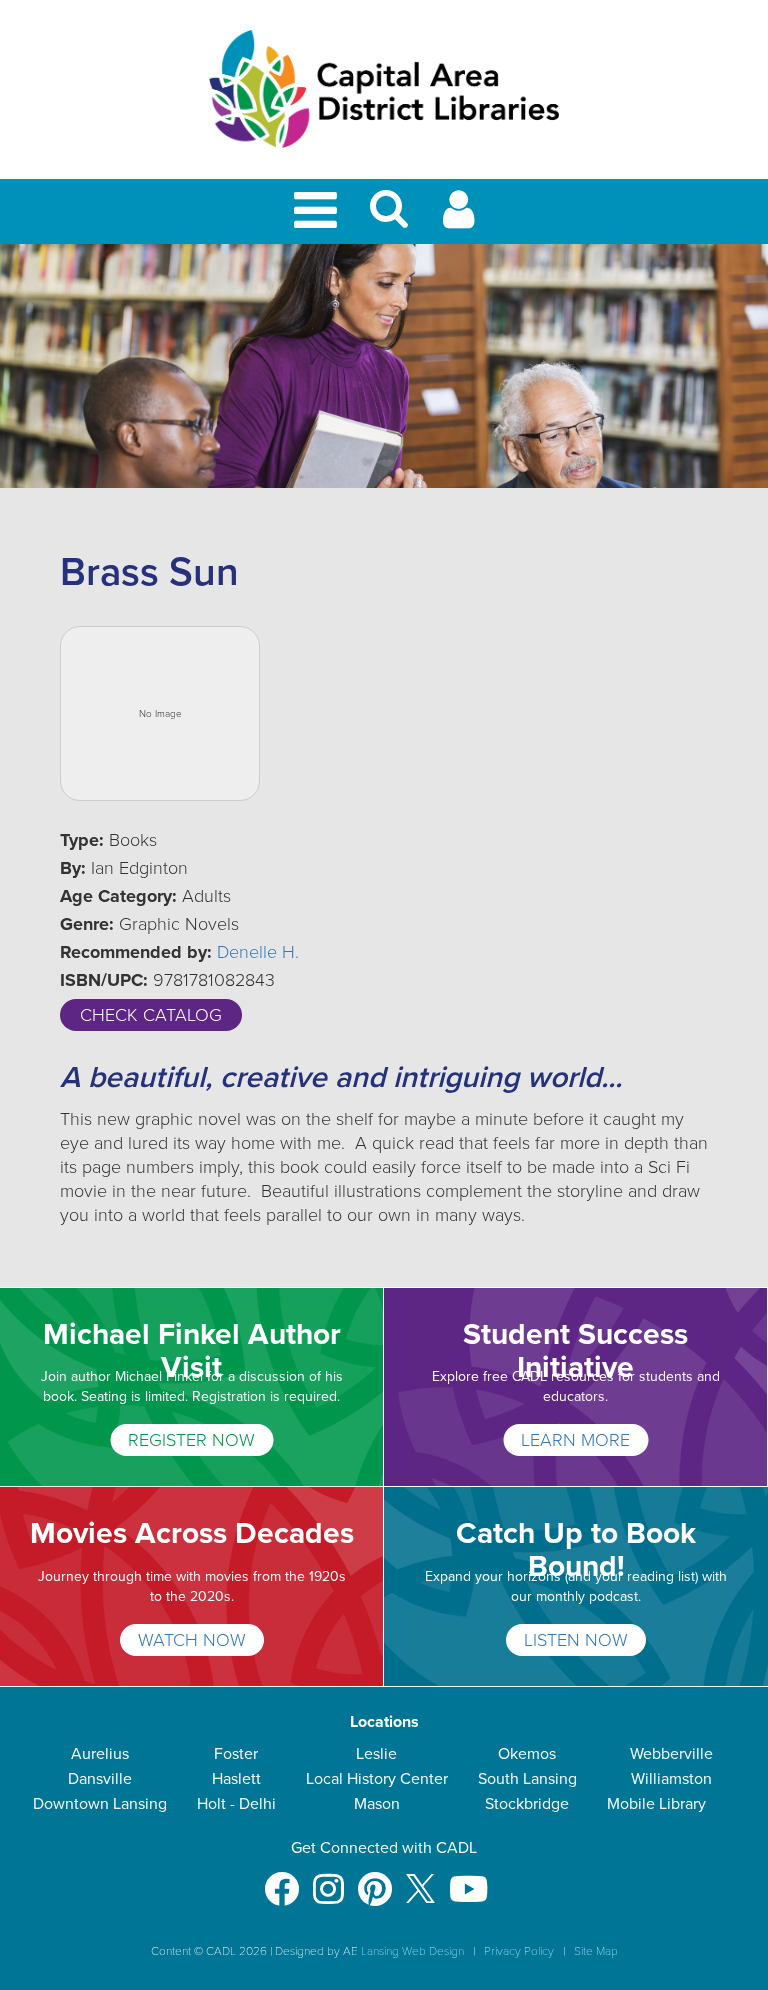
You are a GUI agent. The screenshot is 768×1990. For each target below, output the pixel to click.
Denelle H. (258, 952)
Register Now (191, 1440)
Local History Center (377, 1779)
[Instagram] (328, 1879)
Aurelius (100, 1754)
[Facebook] (281, 1879)
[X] (420, 1879)
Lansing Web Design (412, 1951)
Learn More (575, 1440)
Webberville (671, 1754)
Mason (377, 1804)
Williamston (671, 1779)
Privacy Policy (519, 1951)
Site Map (596, 1951)
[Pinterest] (375, 1879)
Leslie (376, 1754)
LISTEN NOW (576, 1640)
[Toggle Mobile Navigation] (319, 211)
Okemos (527, 1754)
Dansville (100, 1779)
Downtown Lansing (100, 1804)
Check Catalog (151, 1015)
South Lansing (527, 1779)
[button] (389, 217)
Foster (236, 1754)
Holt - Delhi (236, 1804)
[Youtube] (468, 1879)
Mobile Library (656, 1804)
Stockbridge (527, 1804)
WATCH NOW (192, 1640)
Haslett (236, 1779)
